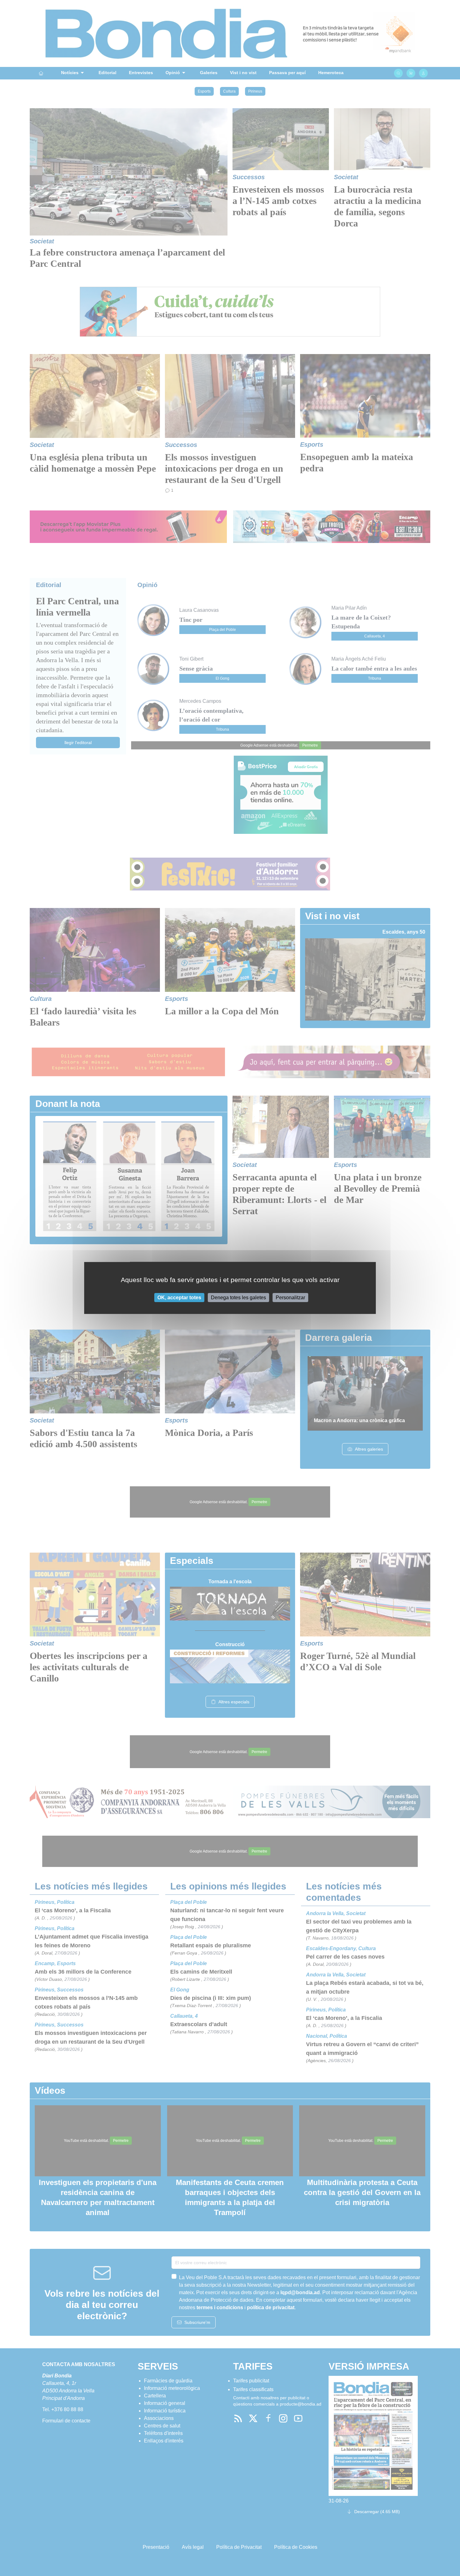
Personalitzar (290, 1298)
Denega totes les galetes (238, 1298)
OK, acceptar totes (179, 1298)
